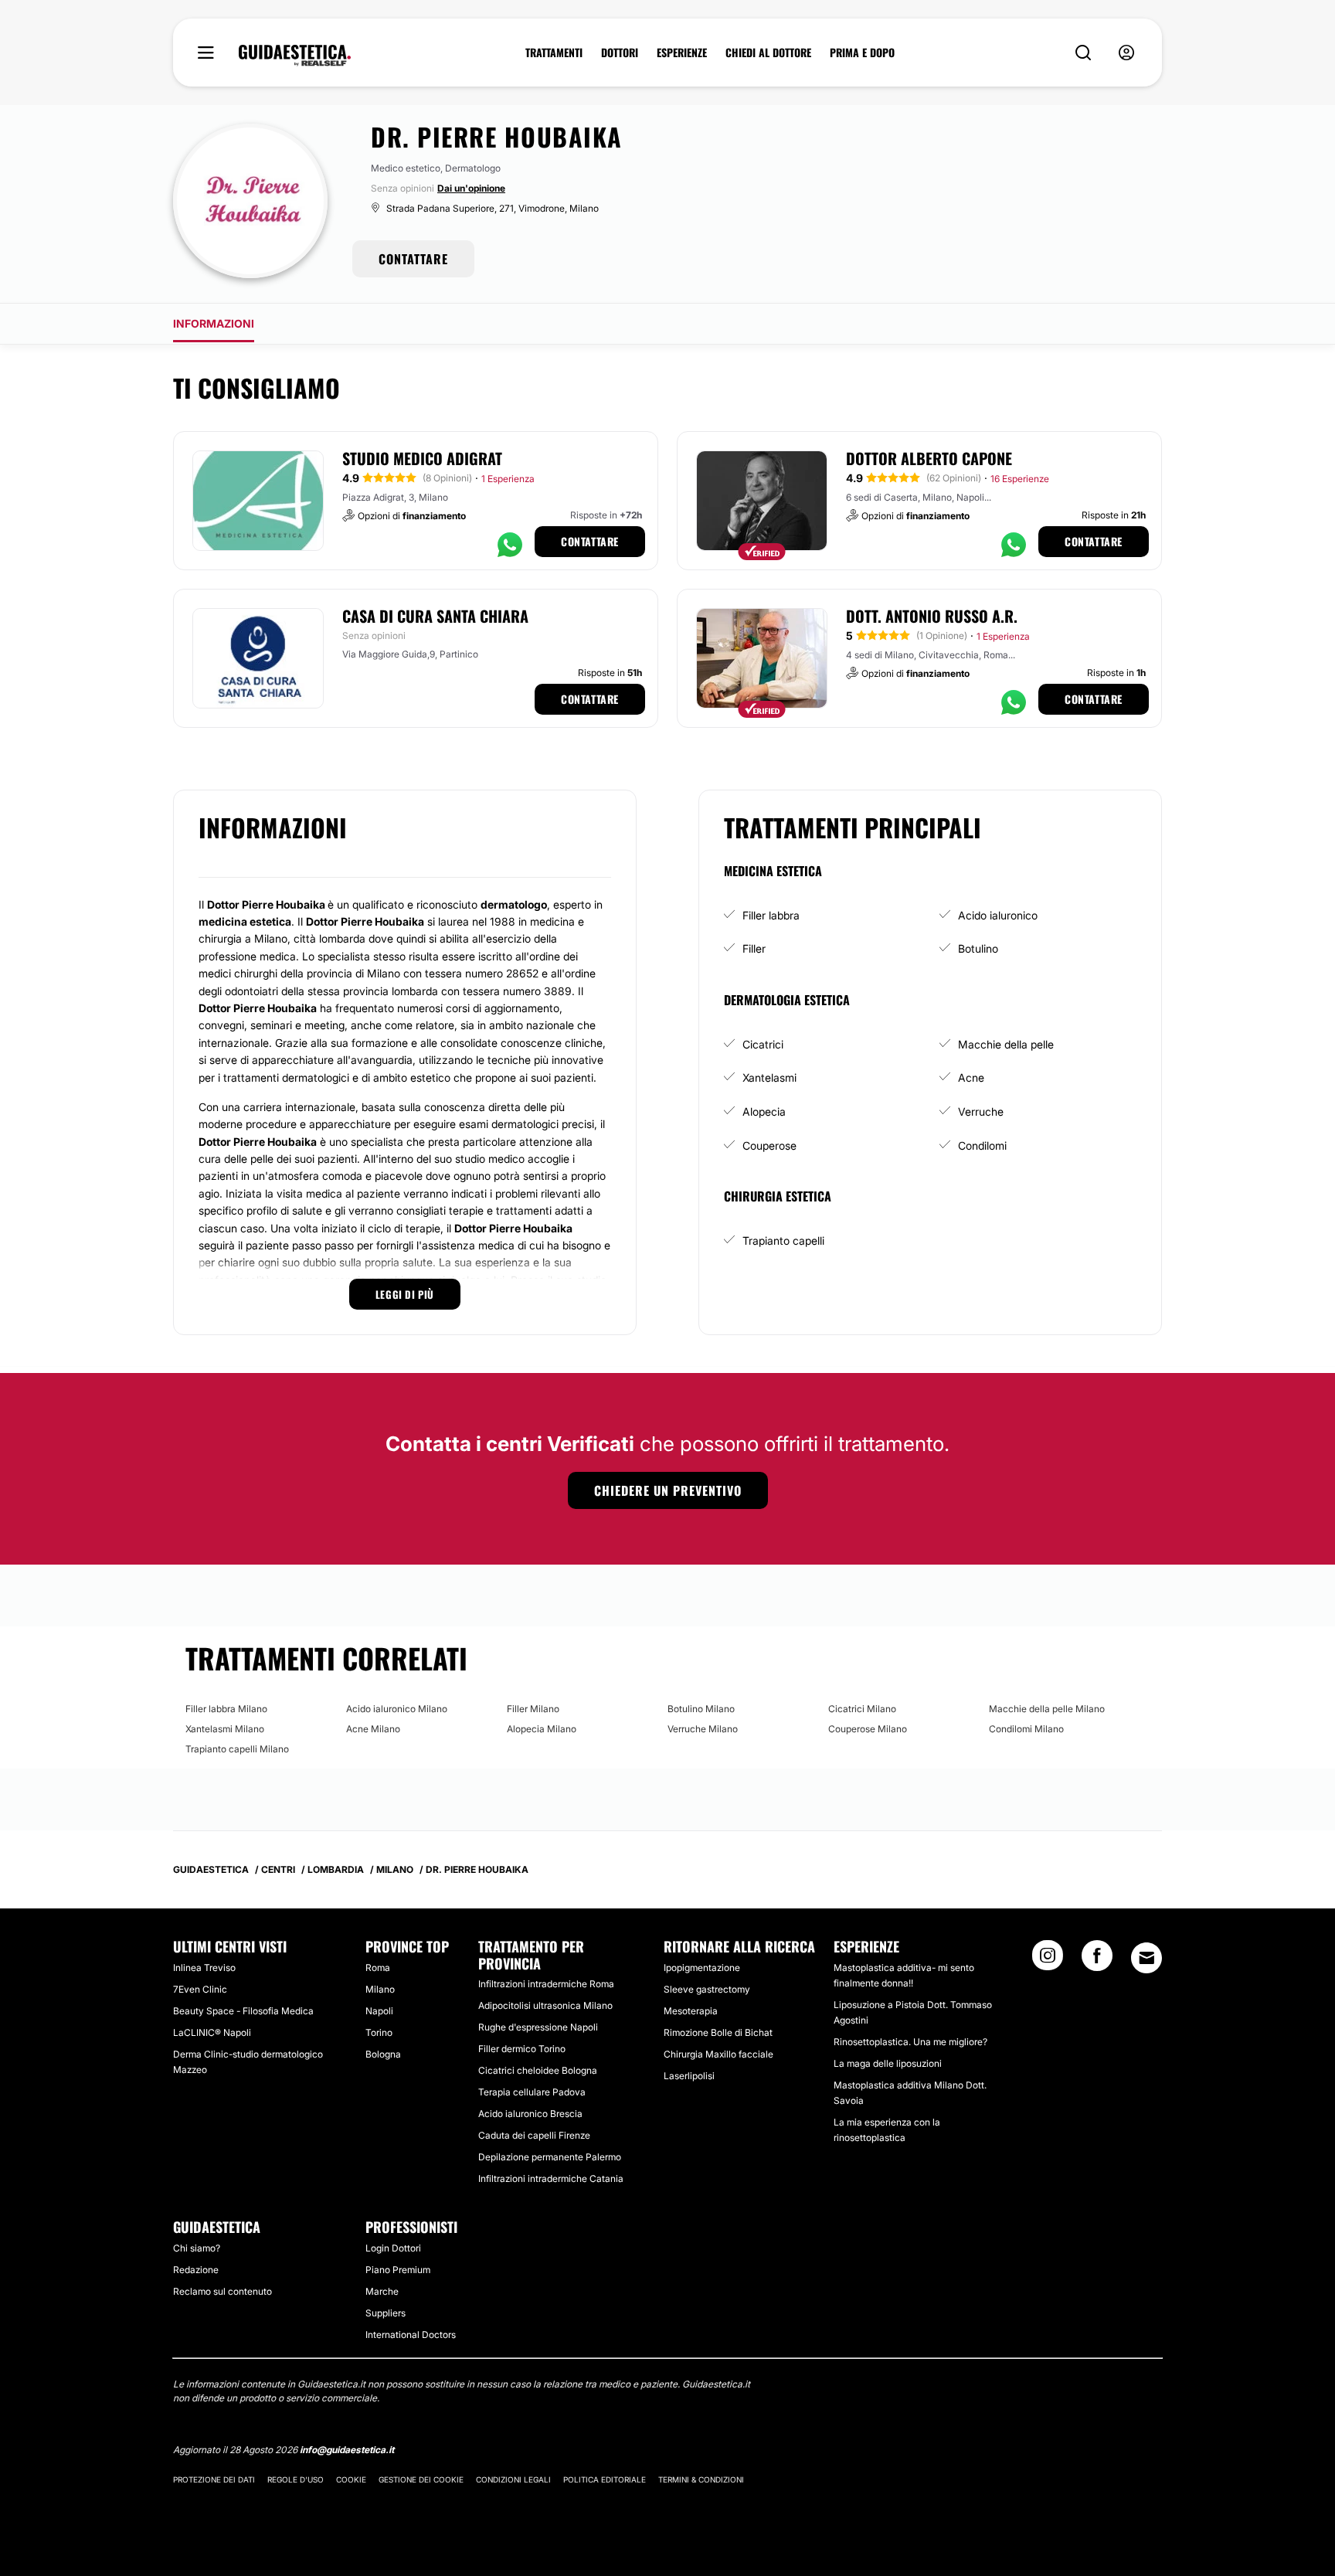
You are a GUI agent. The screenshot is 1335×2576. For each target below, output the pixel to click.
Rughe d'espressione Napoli (538, 2027)
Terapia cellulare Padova (532, 2092)
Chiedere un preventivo (668, 1490)
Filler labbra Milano (226, 1709)
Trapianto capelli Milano (237, 1749)
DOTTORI (620, 53)
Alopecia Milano (542, 1729)
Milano (380, 1989)
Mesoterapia (691, 2011)
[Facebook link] (1097, 1960)
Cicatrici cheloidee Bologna (538, 2070)
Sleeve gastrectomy (707, 1989)
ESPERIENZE (682, 53)
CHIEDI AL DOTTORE (768, 53)
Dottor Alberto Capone (929, 458)
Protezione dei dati (214, 2479)
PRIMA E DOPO (862, 53)
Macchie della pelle (1006, 1044)
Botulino (978, 948)
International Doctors (411, 2335)
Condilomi (982, 1145)
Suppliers (386, 2313)
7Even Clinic (200, 1989)
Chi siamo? (197, 2248)
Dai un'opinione (471, 188)
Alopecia (764, 1111)
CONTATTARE (413, 259)
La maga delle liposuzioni (888, 2063)
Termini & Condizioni (701, 2479)
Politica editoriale (605, 2479)
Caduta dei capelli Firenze (534, 2135)
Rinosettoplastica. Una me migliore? (910, 2042)
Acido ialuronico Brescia (530, 2114)
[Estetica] (295, 56)
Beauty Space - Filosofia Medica (243, 2011)
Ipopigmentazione (702, 1968)
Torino (379, 2032)
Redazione (196, 2270)
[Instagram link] (1048, 1960)
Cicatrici (763, 1044)
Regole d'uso (296, 2479)
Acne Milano (373, 1729)
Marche (382, 2291)
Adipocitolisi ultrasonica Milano (545, 2005)
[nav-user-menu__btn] (1126, 53)
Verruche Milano (703, 1729)
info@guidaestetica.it (347, 2450)
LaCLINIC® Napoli (212, 2032)
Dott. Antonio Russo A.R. (932, 616)
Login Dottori (393, 2248)
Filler (754, 948)
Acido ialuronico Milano (397, 1709)
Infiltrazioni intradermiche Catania (551, 2178)
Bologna (383, 2054)
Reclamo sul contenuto (222, 2291)
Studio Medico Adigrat (422, 458)
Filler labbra (771, 915)
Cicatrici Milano (862, 1709)
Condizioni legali (513, 2479)
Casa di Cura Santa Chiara (435, 616)
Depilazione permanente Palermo (550, 2157)
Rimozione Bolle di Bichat (718, 2032)
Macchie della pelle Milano (1047, 1709)
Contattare (590, 541)
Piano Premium (398, 2270)
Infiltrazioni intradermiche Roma (546, 1984)
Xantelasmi (769, 1077)
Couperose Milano (868, 1729)
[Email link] (1146, 1958)
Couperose (769, 1145)
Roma (378, 1968)
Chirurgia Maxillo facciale (718, 2054)
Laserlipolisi (689, 2076)
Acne (971, 1077)
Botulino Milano (701, 1709)
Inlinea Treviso (204, 1968)
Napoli (379, 2011)
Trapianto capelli (783, 1240)
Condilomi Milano (1026, 1729)
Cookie (351, 2479)
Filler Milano (533, 1709)
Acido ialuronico (998, 915)
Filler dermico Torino (522, 2049)
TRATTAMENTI (554, 53)
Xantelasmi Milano (225, 1729)
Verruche (981, 1111)
